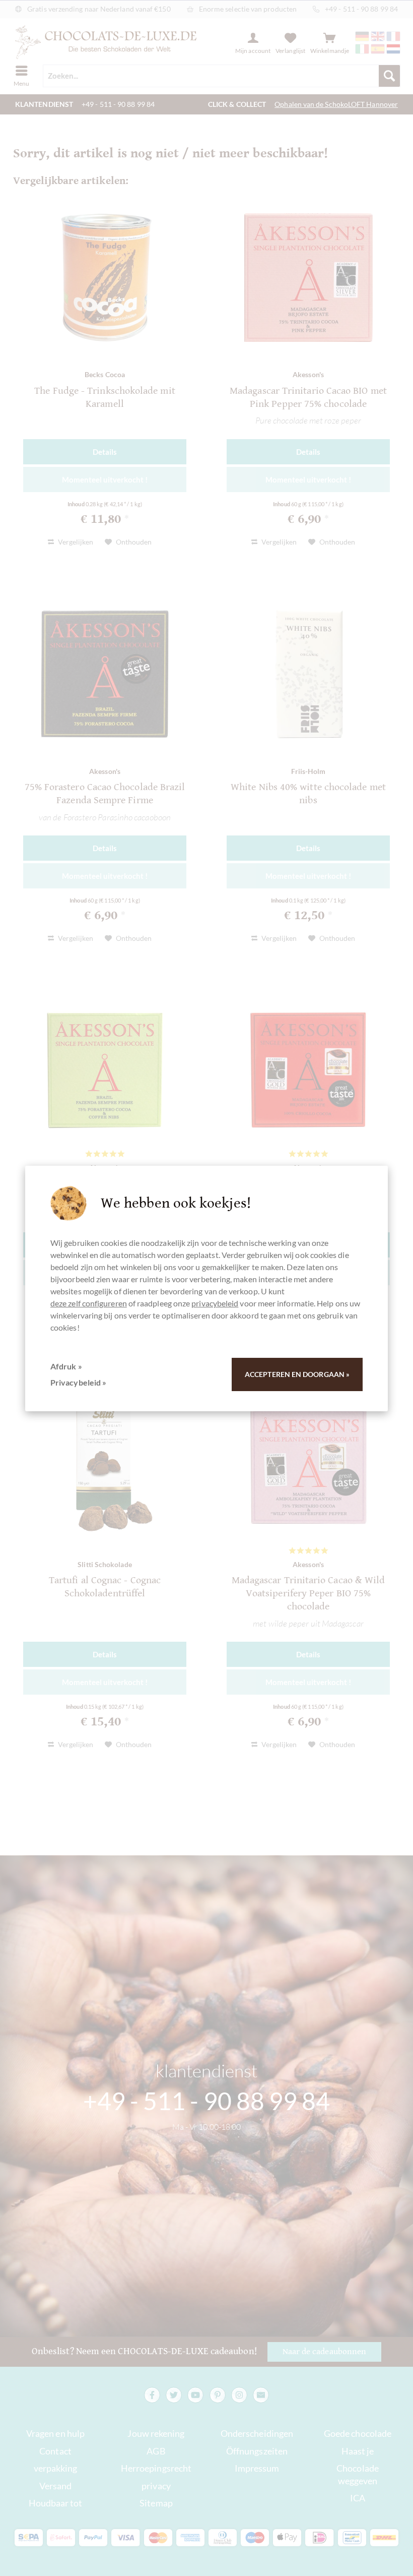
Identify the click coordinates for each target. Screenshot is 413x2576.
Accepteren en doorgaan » (297, 1374)
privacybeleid (215, 1303)
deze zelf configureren (89, 1303)
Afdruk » (66, 1366)
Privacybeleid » (78, 1382)
